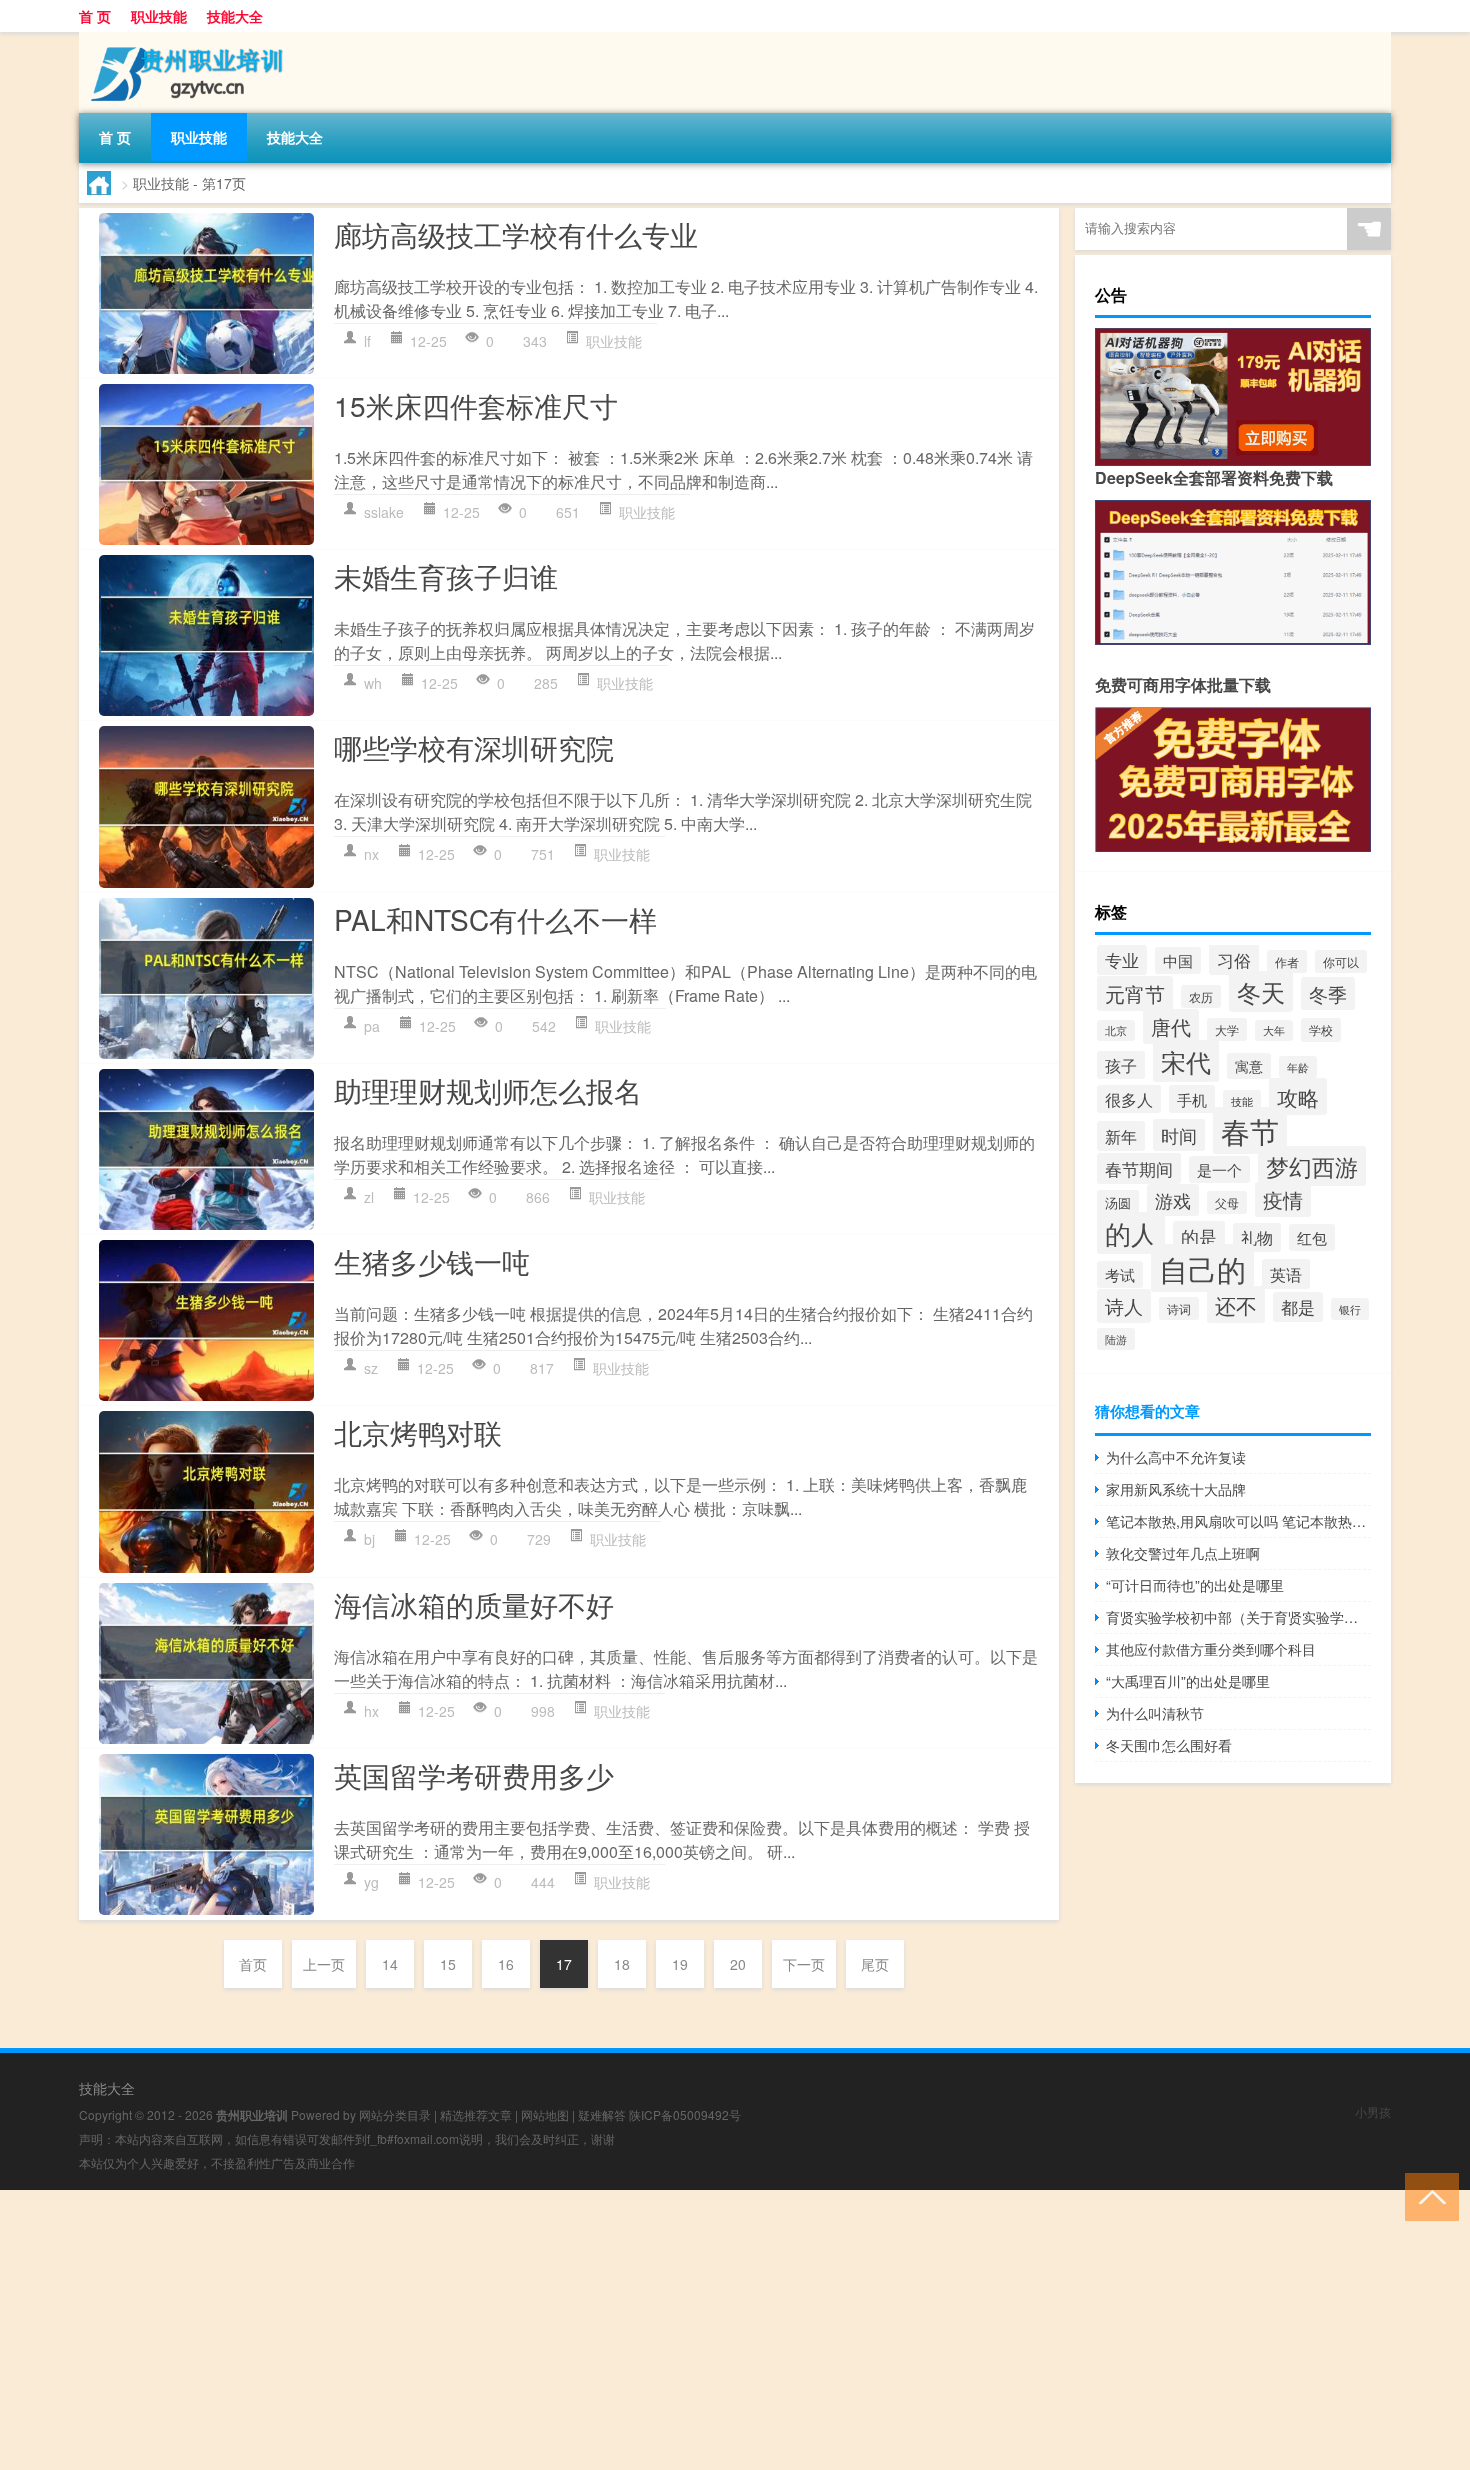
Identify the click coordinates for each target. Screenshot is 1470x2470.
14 (390, 1964)
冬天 (1261, 991)
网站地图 (545, 2114)
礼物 (1257, 1237)
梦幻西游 (1312, 1166)
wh (373, 683)
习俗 (1234, 959)
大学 (1227, 1029)
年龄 (1298, 1067)
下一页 (804, 1964)
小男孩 (1373, 2111)
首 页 (95, 16)
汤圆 (1118, 1202)
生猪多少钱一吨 (432, 1261)
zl (369, 1197)
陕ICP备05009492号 (685, 2114)
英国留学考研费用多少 (474, 1775)
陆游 (1116, 1339)
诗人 (1124, 1306)
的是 (1199, 1236)
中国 (1178, 960)
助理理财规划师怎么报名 (488, 1090)
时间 (1179, 1135)
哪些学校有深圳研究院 (474, 747)
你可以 (1341, 961)
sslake (384, 512)
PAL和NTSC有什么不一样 (495, 919)
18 (622, 1964)
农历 (1201, 996)
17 (564, 1964)
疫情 (1283, 1199)
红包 (1312, 1237)
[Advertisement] (600, 2330)
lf (367, 341)
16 (506, 1964)
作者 (1287, 961)
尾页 (875, 1964)
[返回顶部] (1427, 2195)
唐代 (1171, 1026)
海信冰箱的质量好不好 (474, 1604)
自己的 (1202, 1268)
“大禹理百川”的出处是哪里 (1188, 1681)
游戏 (1173, 1200)
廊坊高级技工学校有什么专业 (516, 234)
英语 (1286, 1274)
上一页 (324, 1964)
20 (738, 1964)
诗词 (1179, 1308)
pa (372, 1026)
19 (680, 1964)
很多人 (1129, 1099)
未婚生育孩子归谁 (446, 576)
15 (448, 1964)
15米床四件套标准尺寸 (476, 405)
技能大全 (235, 16)
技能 (1242, 1101)
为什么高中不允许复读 (1176, 1457)
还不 (1236, 1304)
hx (371, 1711)
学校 (1321, 1030)
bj (369, 1539)
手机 (1192, 1099)
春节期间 (1139, 1168)
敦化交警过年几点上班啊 (1183, 1553)
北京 (1116, 1030)
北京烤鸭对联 (418, 1432)
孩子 (1121, 1065)
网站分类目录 (395, 2114)
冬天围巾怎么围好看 (1169, 1745)
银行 (1350, 1309)
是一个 (1219, 1169)
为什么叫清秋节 (1155, 1713)
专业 (1122, 960)
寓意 (1249, 1066)
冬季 (1328, 993)
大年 (1274, 1030)
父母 (1227, 1202)
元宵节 (1135, 993)
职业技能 (159, 16)
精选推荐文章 (476, 2114)
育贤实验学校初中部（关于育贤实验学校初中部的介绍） (1238, 1617)
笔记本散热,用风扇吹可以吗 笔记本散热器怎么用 (1238, 1521)
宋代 (1186, 1061)
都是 (1298, 1307)
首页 (253, 1964)
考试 (1120, 1274)
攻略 (1298, 1096)
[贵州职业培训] (184, 39)
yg (371, 1882)
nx (371, 854)
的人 (1131, 1233)
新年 (1121, 1136)
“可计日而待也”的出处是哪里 (1195, 1585)
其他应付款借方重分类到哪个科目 (1211, 1649)
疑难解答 (602, 2114)
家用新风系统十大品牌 (1176, 1489)
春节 (1250, 1130)
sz (371, 1368)
